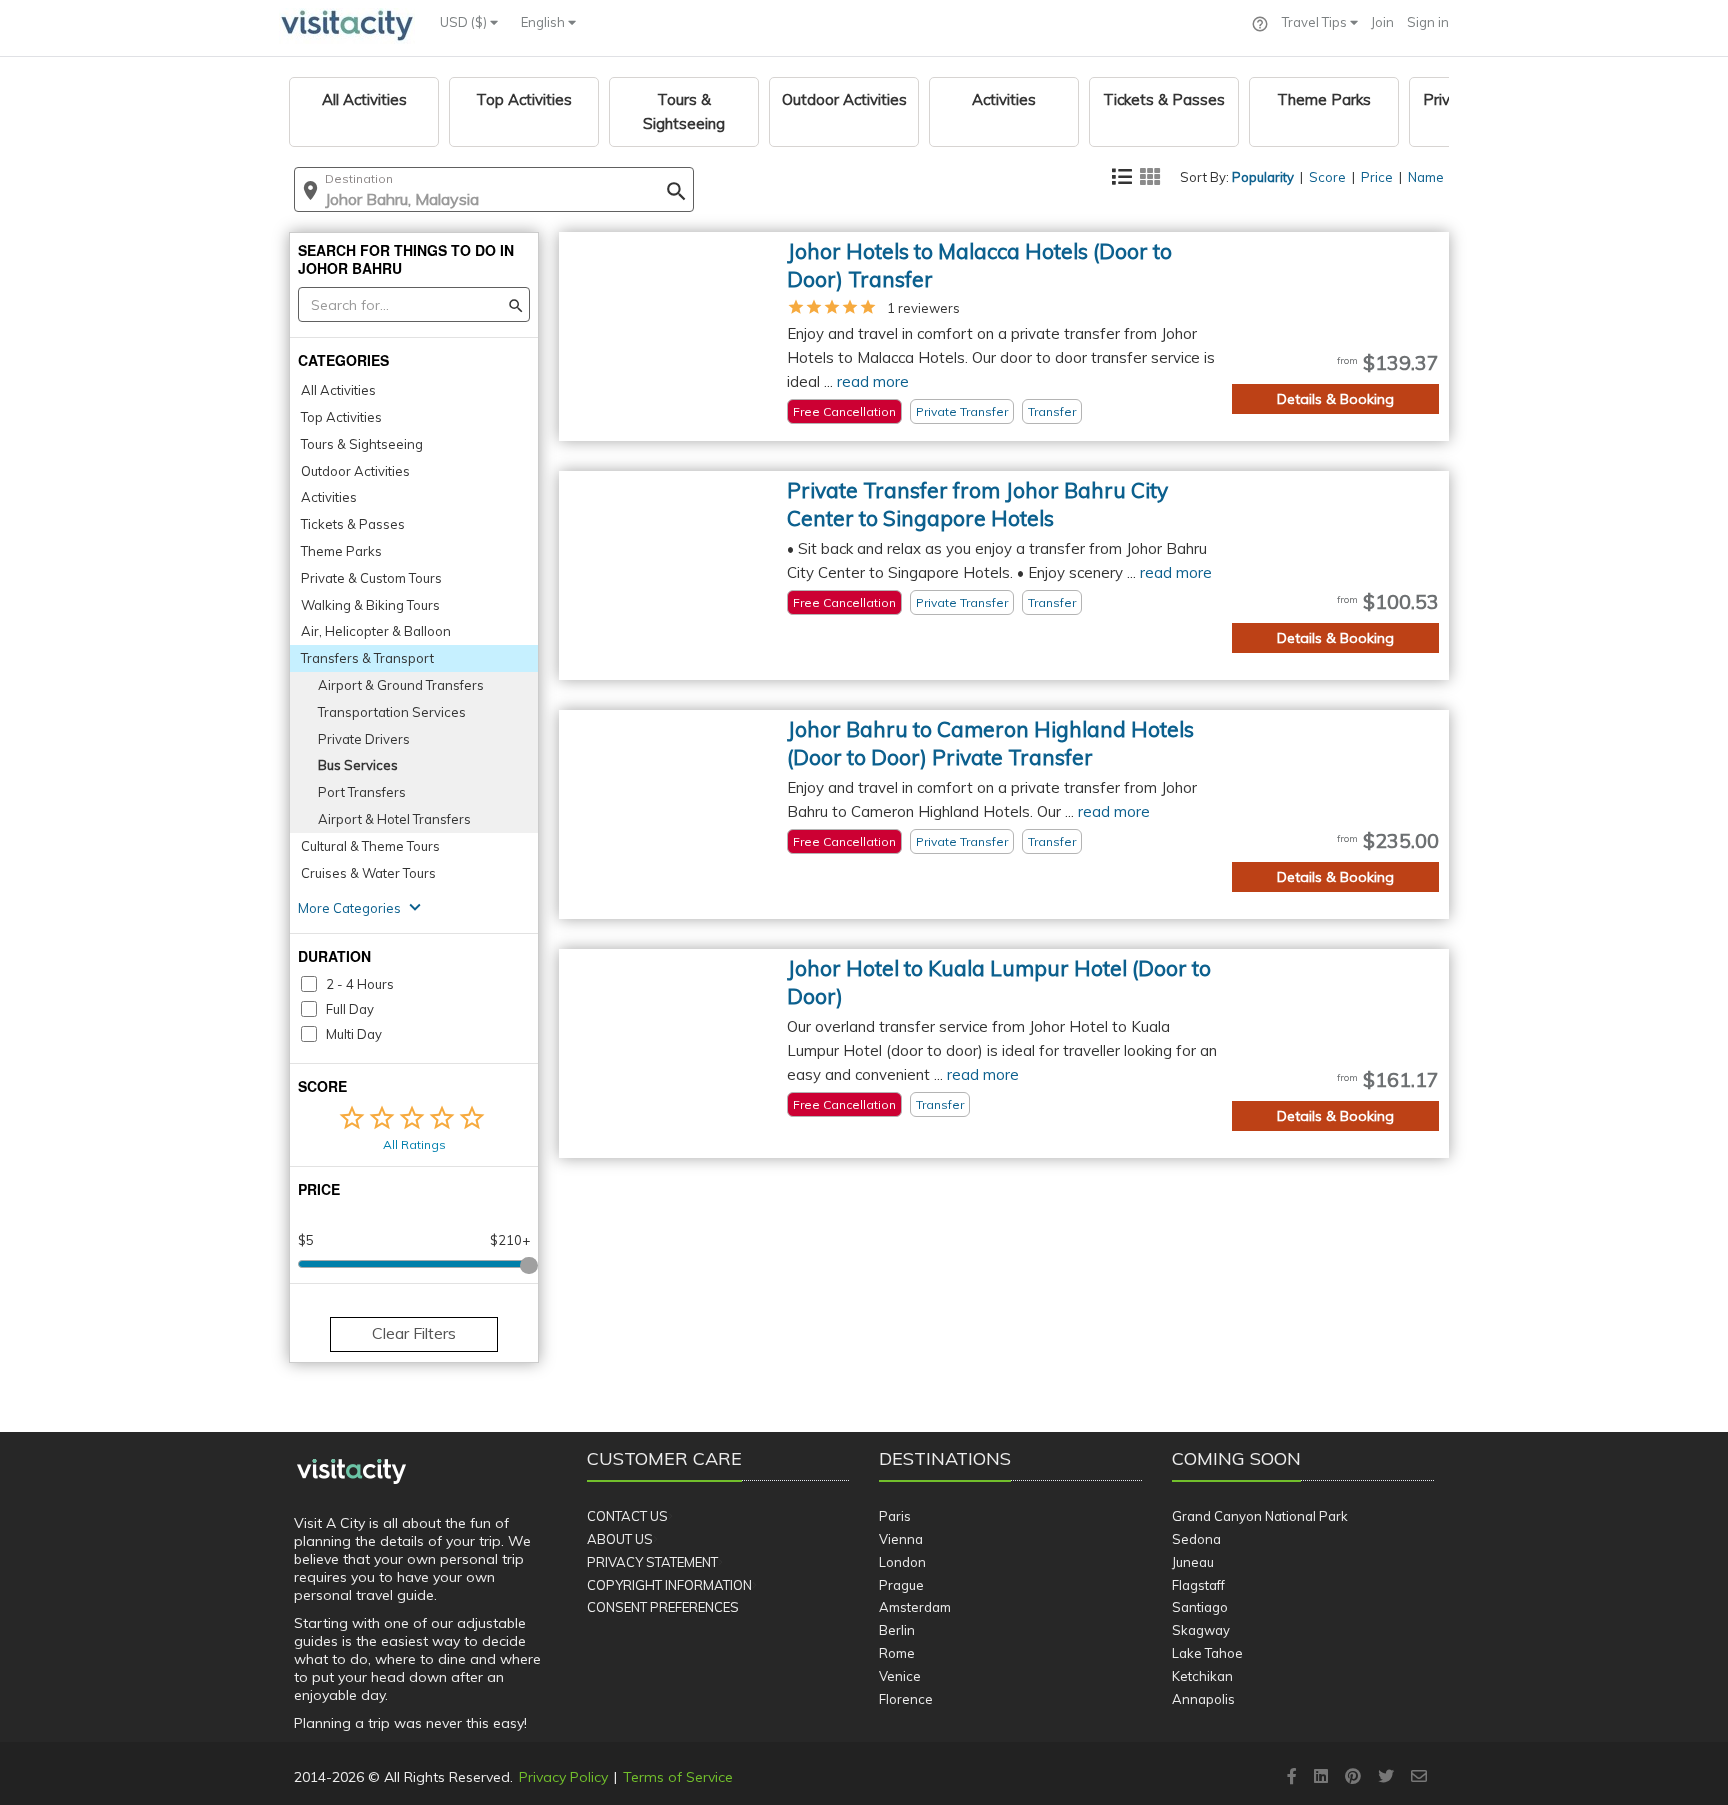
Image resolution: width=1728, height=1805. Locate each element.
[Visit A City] (351, 1472)
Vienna (901, 1539)
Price (1377, 177)
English (544, 22)
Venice (900, 1676)
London (902, 1562)
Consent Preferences (663, 1607)
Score (1327, 177)
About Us (620, 1539)
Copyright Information (669, 1585)
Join (1382, 22)
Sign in (1428, 22)
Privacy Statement (652, 1562)
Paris (895, 1516)
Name (1426, 177)
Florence (906, 1699)
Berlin (897, 1630)
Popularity (1263, 177)
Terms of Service (678, 1777)
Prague (901, 1585)
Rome (897, 1653)
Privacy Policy (563, 1777)
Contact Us (627, 1516)
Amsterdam (915, 1607)
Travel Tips (1316, 22)
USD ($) (465, 22)
